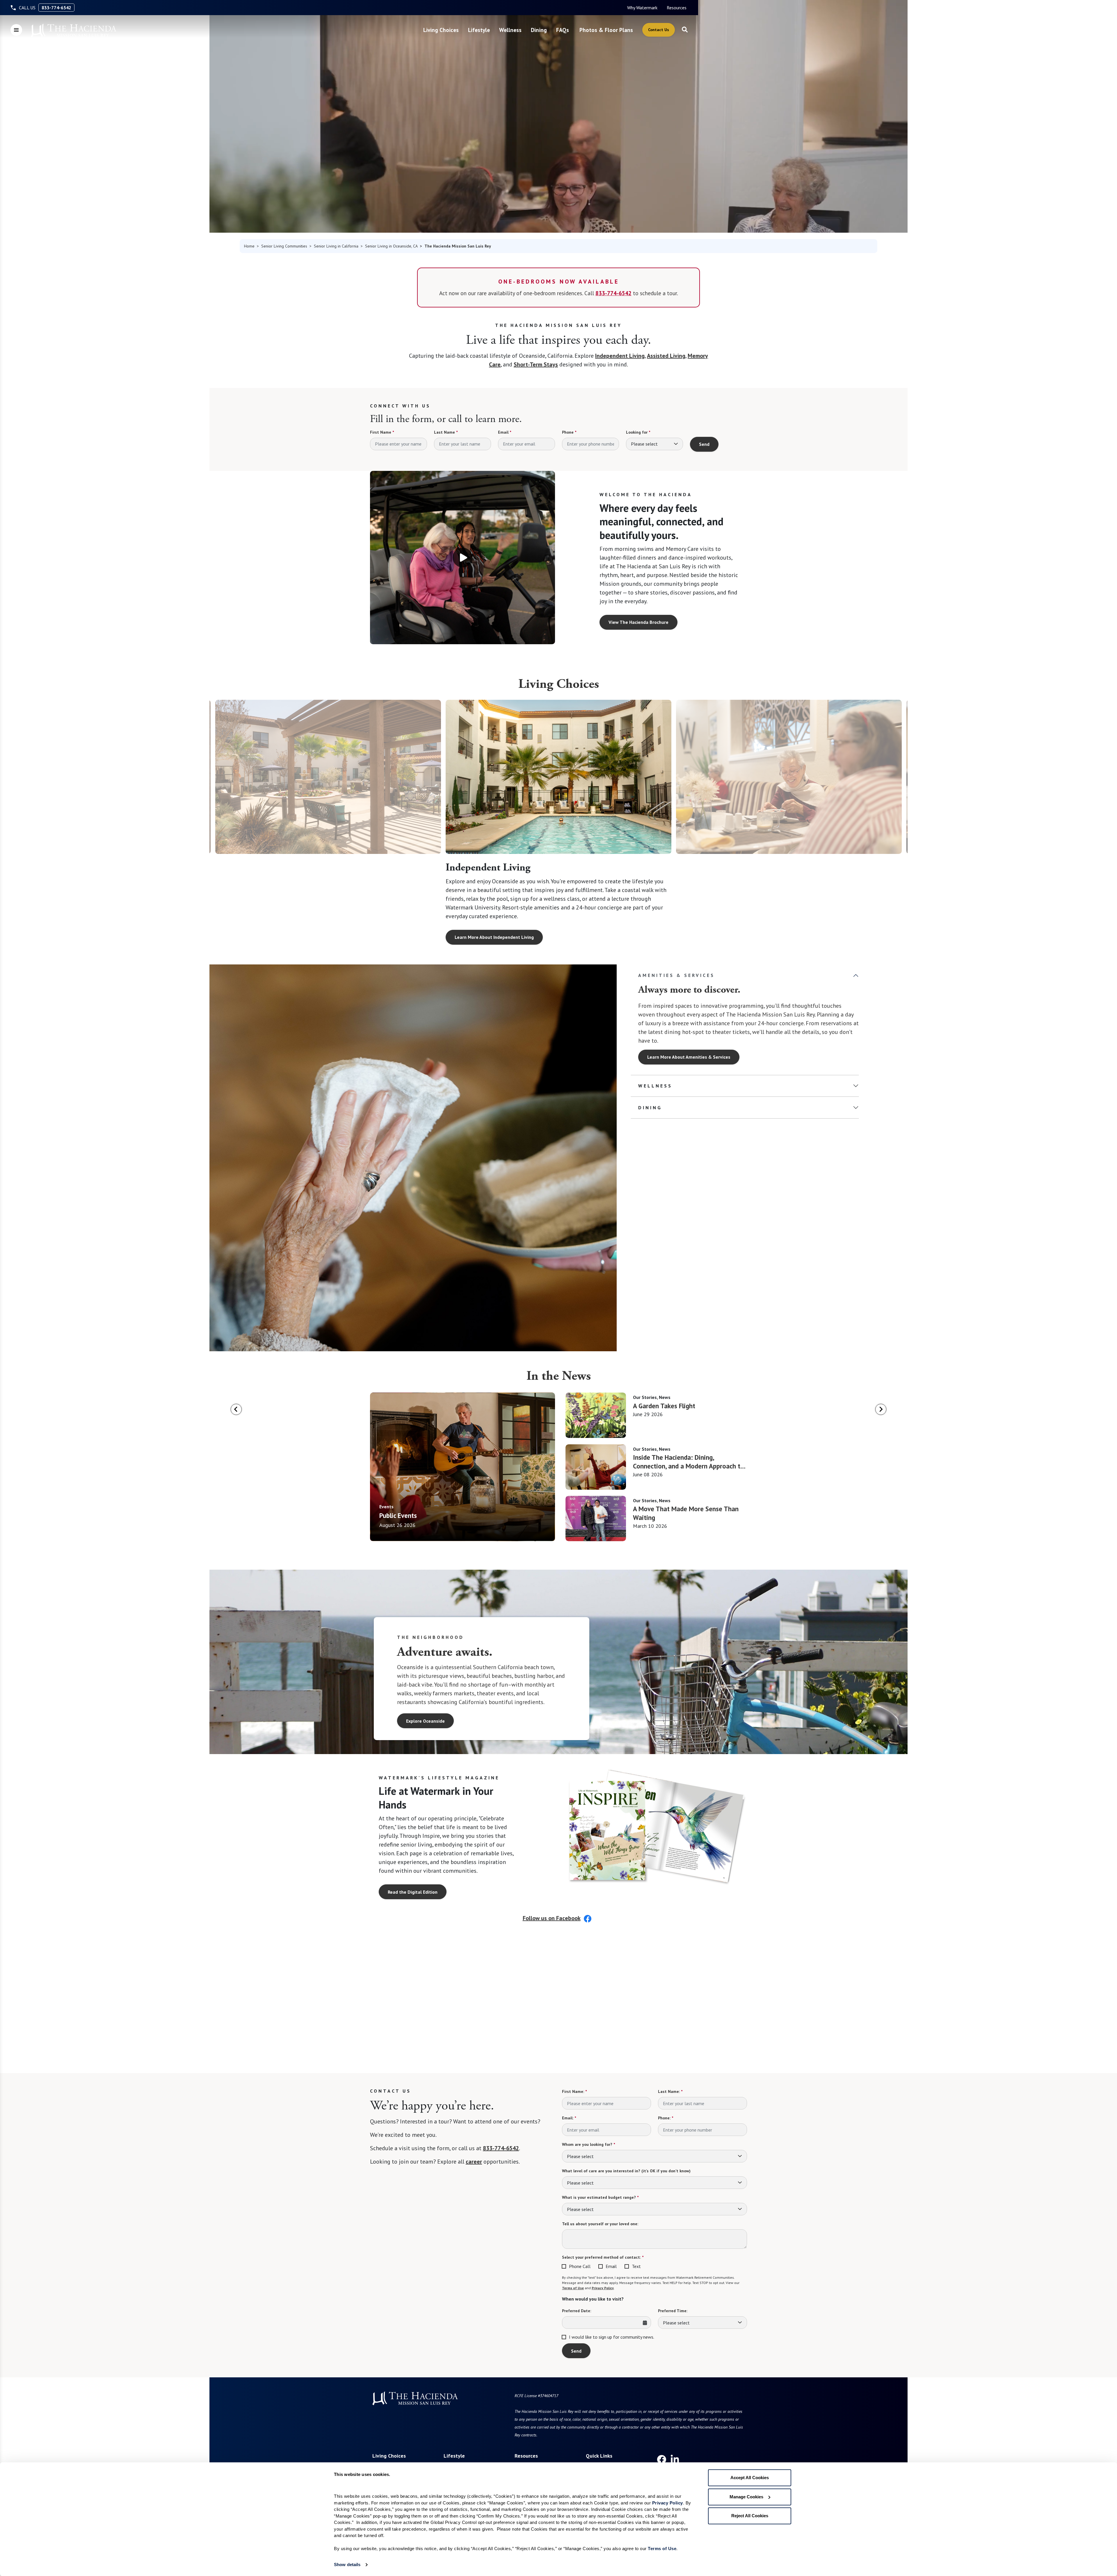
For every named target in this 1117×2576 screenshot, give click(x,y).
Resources (677, 8)
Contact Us (659, 30)
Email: (569, 2118)
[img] (463, 1467)
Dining (539, 30)
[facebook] (661, 2459)
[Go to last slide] (236, 1409)
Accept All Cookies (750, 2478)
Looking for (638, 432)
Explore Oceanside (425, 1721)
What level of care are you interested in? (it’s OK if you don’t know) (626, 2171)
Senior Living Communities (284, 246)
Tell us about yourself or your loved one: (600, 2224)
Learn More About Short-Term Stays (262, 928)
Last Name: (670, 2091)
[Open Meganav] (16, 30)
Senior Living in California (336, 246)
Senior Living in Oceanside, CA (391, 246)
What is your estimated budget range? (600, 2197)
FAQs (563, 30)
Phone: (666, 2118)
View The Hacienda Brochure (638, 622)
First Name (382, 432)
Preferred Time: (673, 2311)
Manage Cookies (746, 2497)
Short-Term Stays (536, 364)
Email (505, 432)
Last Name (446, 432)
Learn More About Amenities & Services (689, 1057)
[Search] (685, 30)
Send (704, 444)
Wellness (510, 30)
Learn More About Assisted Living (720, 937)
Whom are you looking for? (588, 2144)
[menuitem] (642, 8)
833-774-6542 (56, 8)
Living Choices (441, 30)
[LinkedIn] (675, 2459)
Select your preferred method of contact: (603, 2257)
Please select (644, 444)
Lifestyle (479, 30)
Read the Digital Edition (413, 1892)
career (474, 2162)
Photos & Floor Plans (606, 30)
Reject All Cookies (750, 2516)
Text (636, 2266)
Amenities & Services (676, 975)
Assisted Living (666, 356)
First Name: (574, 2091)
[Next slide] (881, 1409)
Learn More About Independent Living (494, 937)
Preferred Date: (577, 2311)
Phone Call (580, 2266)
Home (249, 246)
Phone (569, 432)
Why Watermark (642, 8)
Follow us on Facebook (552, 1918)
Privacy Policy (603, 2288)
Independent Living (620, 356)
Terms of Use (573, 2288)
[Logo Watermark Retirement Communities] (74, 31)
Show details (347, 2565)
